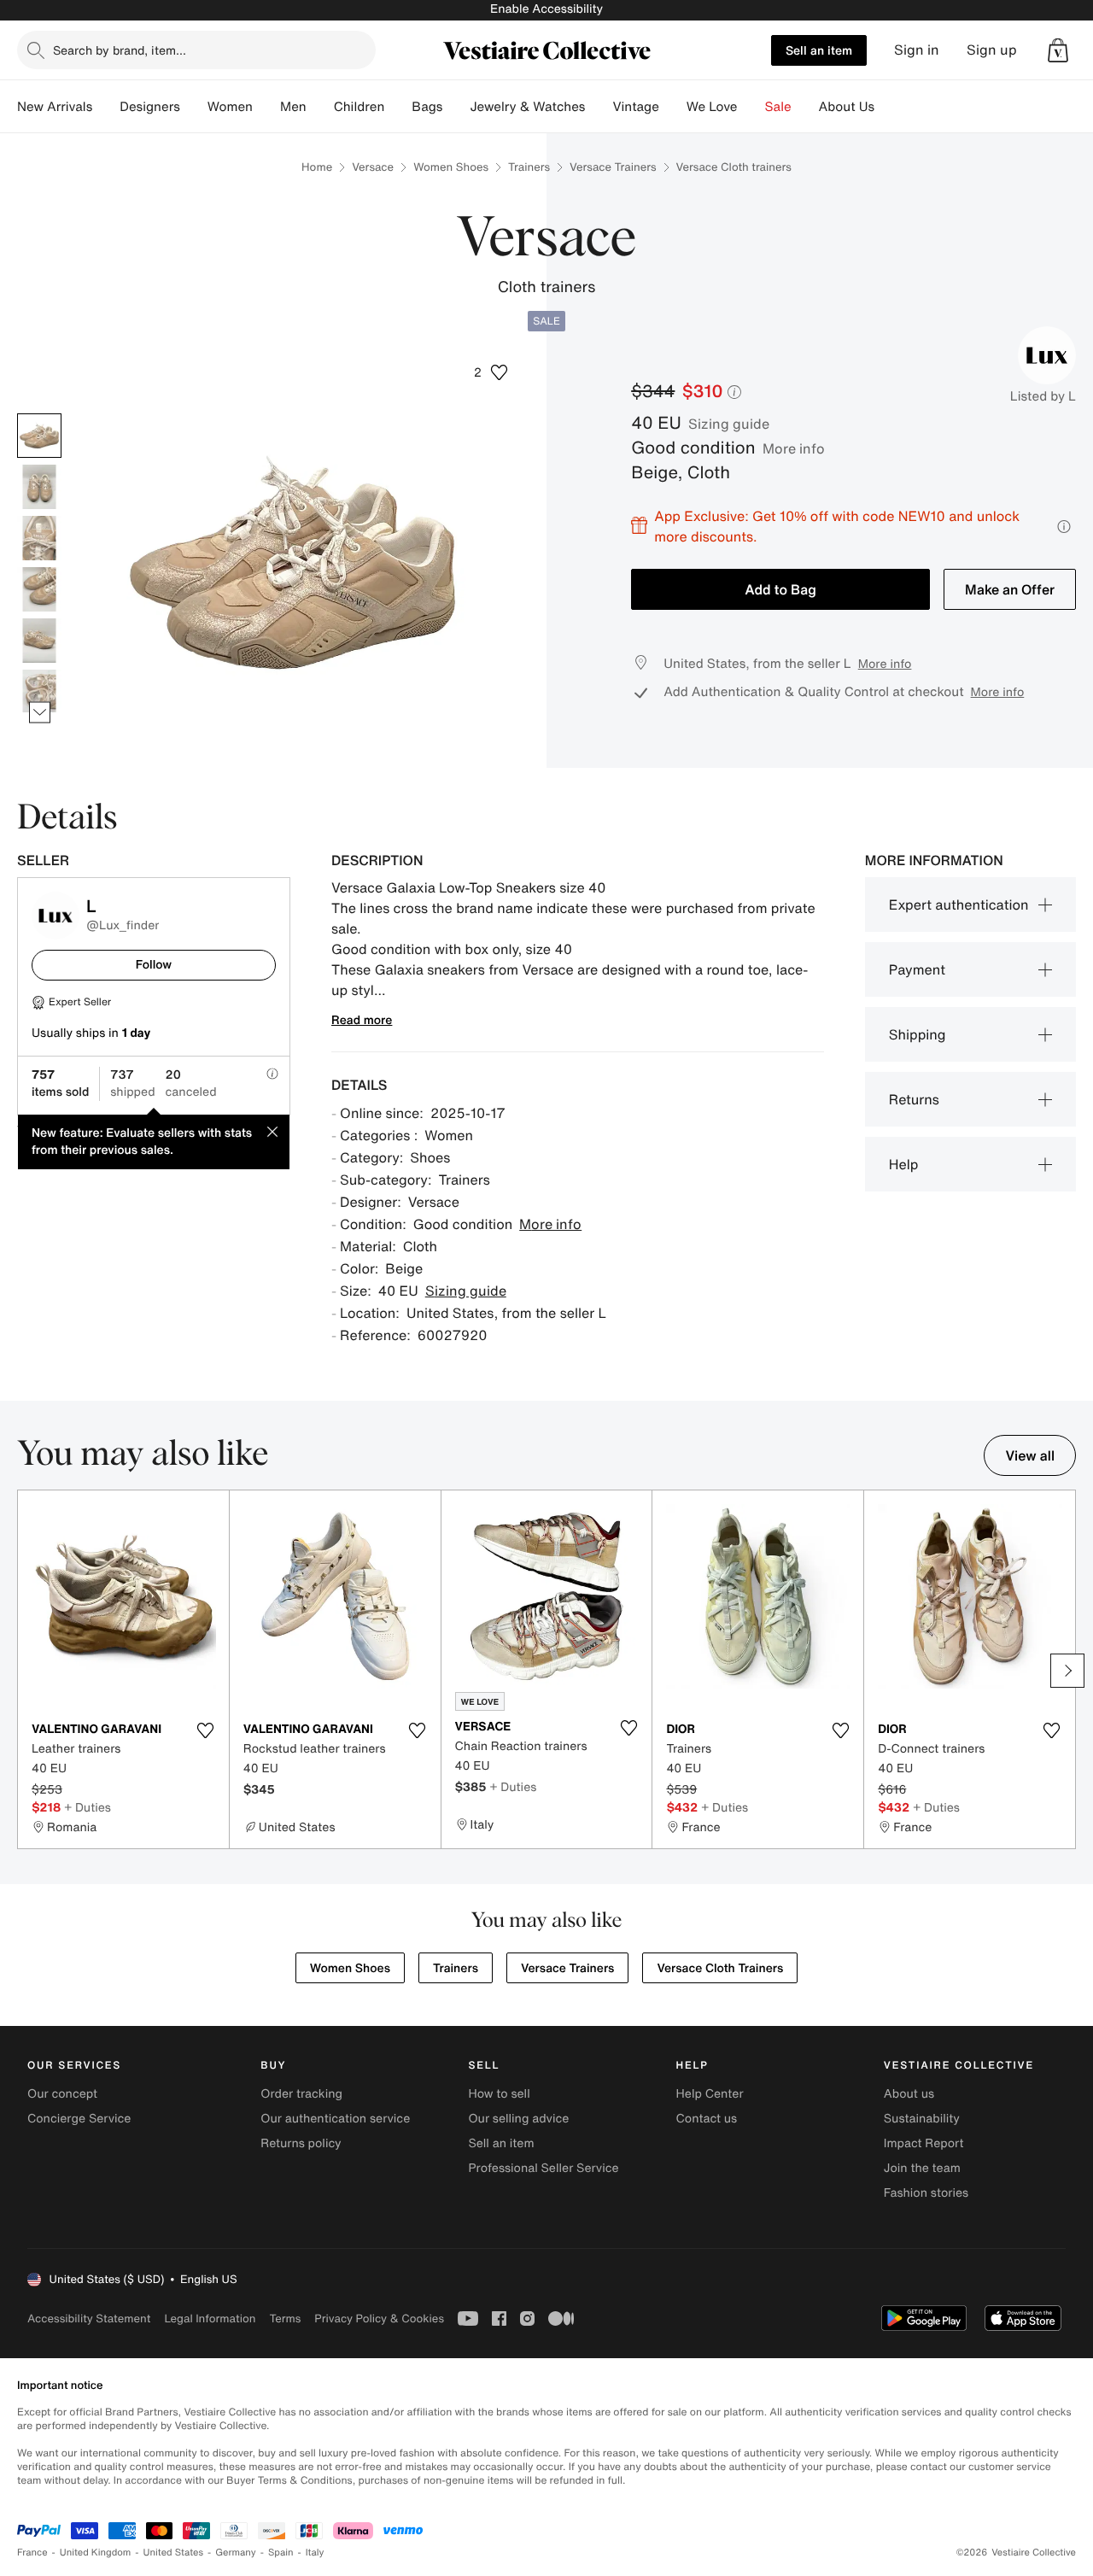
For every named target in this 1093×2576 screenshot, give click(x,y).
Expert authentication (959, 905)
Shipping (918, 1034)
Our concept (62, 2094)
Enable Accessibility (546, 9)
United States (174, 2553)
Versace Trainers (613, 167)
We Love (712, 107)
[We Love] (751, 107)
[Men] (320, 107)
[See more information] (1064, 527)
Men (293, 107)
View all (1030, 1455)
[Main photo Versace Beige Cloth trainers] (39, 436)
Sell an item (819, 50)
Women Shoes (451, 167)
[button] (1058, 50)
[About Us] (888, 107)
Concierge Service (79, 2119)
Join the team (922, 2168)
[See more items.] (40, 712)
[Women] (266, 107)
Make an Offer (1010, 589)
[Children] (398, 107)
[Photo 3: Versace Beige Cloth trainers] (39, 538)
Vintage (635, 107)
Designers (150, 107)
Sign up (992, 50)
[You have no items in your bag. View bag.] (1058, 50)
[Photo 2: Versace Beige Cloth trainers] (39, 487)
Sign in (917, 50)
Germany (236, 2553)
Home (317, 167)
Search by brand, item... (120, 50)
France (32, 2553)
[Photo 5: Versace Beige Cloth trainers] (39, 641)
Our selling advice (518, 2119)
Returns (914, 1099)
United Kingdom (96, 2553)
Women (230, 107)
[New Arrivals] (106, 107)
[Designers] (194, 107)
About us (909, 2094)
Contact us (707, 2119)
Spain (281, 2553)
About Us (847, 107)
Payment (917, 969)
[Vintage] (673, 107)
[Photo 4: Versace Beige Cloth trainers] (39, 589)
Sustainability (922, 2119)
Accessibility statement (89, 2318)
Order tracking (301, 2094)
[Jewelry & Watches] (599, 107)
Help (904, 1164)
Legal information (210, 2318)
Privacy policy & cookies (379, 2318)
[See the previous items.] (40, 413)
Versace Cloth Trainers (720, 1968)
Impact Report (924, 2143)
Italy (315, 2553)
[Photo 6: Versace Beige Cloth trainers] (39, 692)
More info (794, 448)
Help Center (710, 2094)
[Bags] (456, 107)
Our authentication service (335, 2119)
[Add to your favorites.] (206, 1730)
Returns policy (301, 2143)
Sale (778, 107)
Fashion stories (926, 2193)
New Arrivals (55, 107)
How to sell (499, 2094)
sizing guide (729, 424)
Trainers (529, 167)
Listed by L (1043, 396)
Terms (285, 2318)
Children (359, 107)
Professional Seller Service (543, 2168)
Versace (373, 167)
